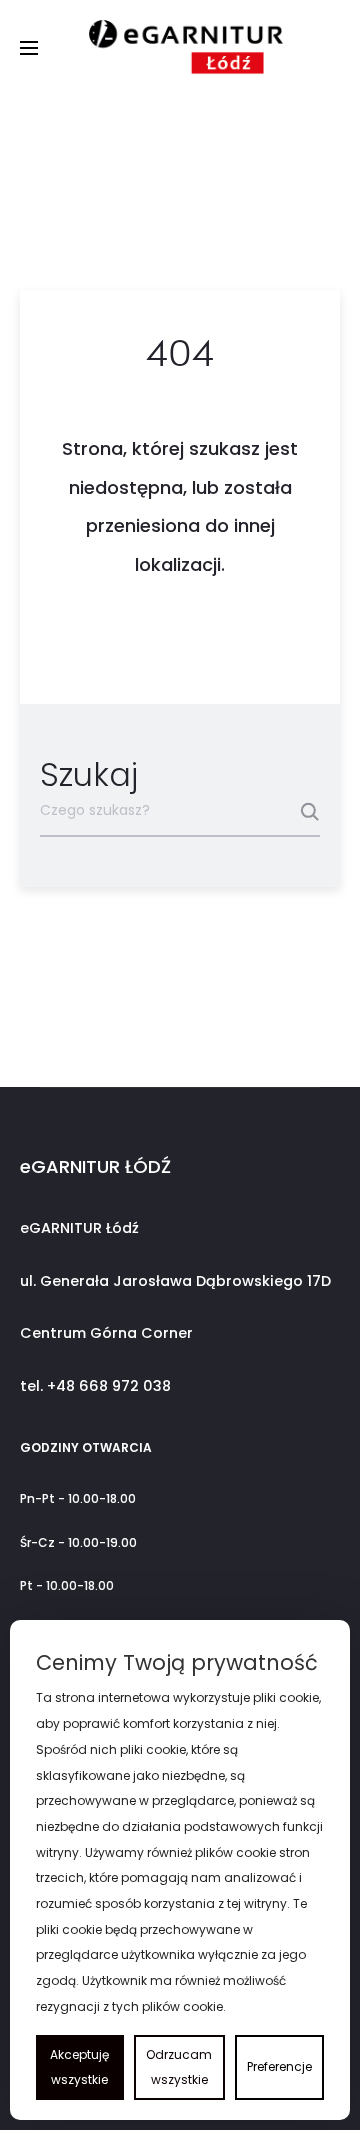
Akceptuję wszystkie (79, 2067)
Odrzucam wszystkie (179, 2067)
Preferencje (279, 2066)
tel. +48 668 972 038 (95, 1386)
